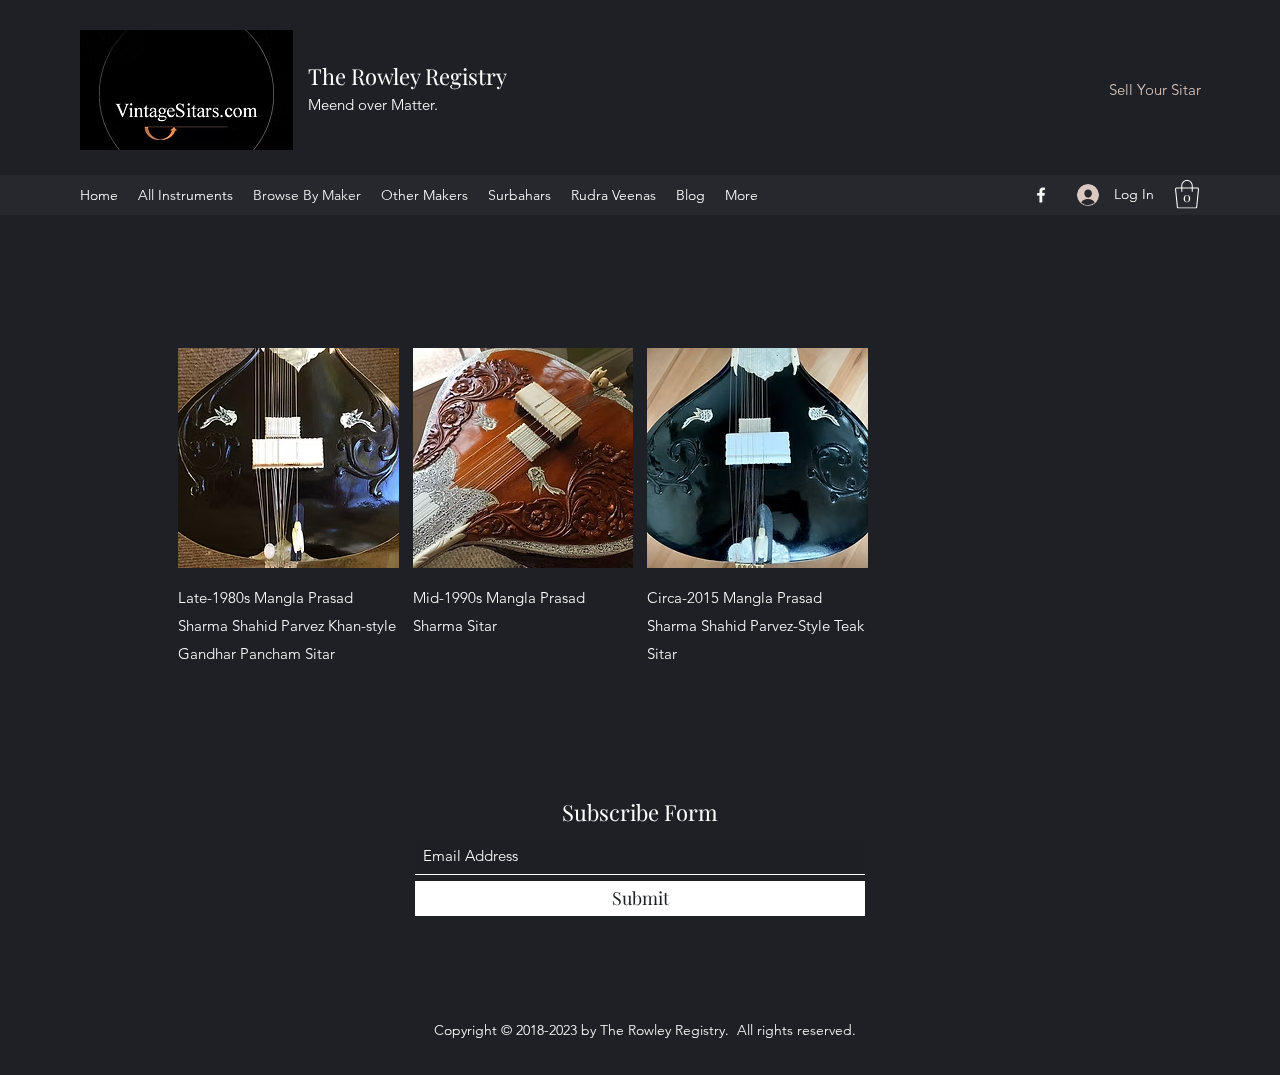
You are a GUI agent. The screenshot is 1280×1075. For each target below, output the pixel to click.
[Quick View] (288, 458)
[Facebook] (1041, 195)
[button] (1187, 194)
